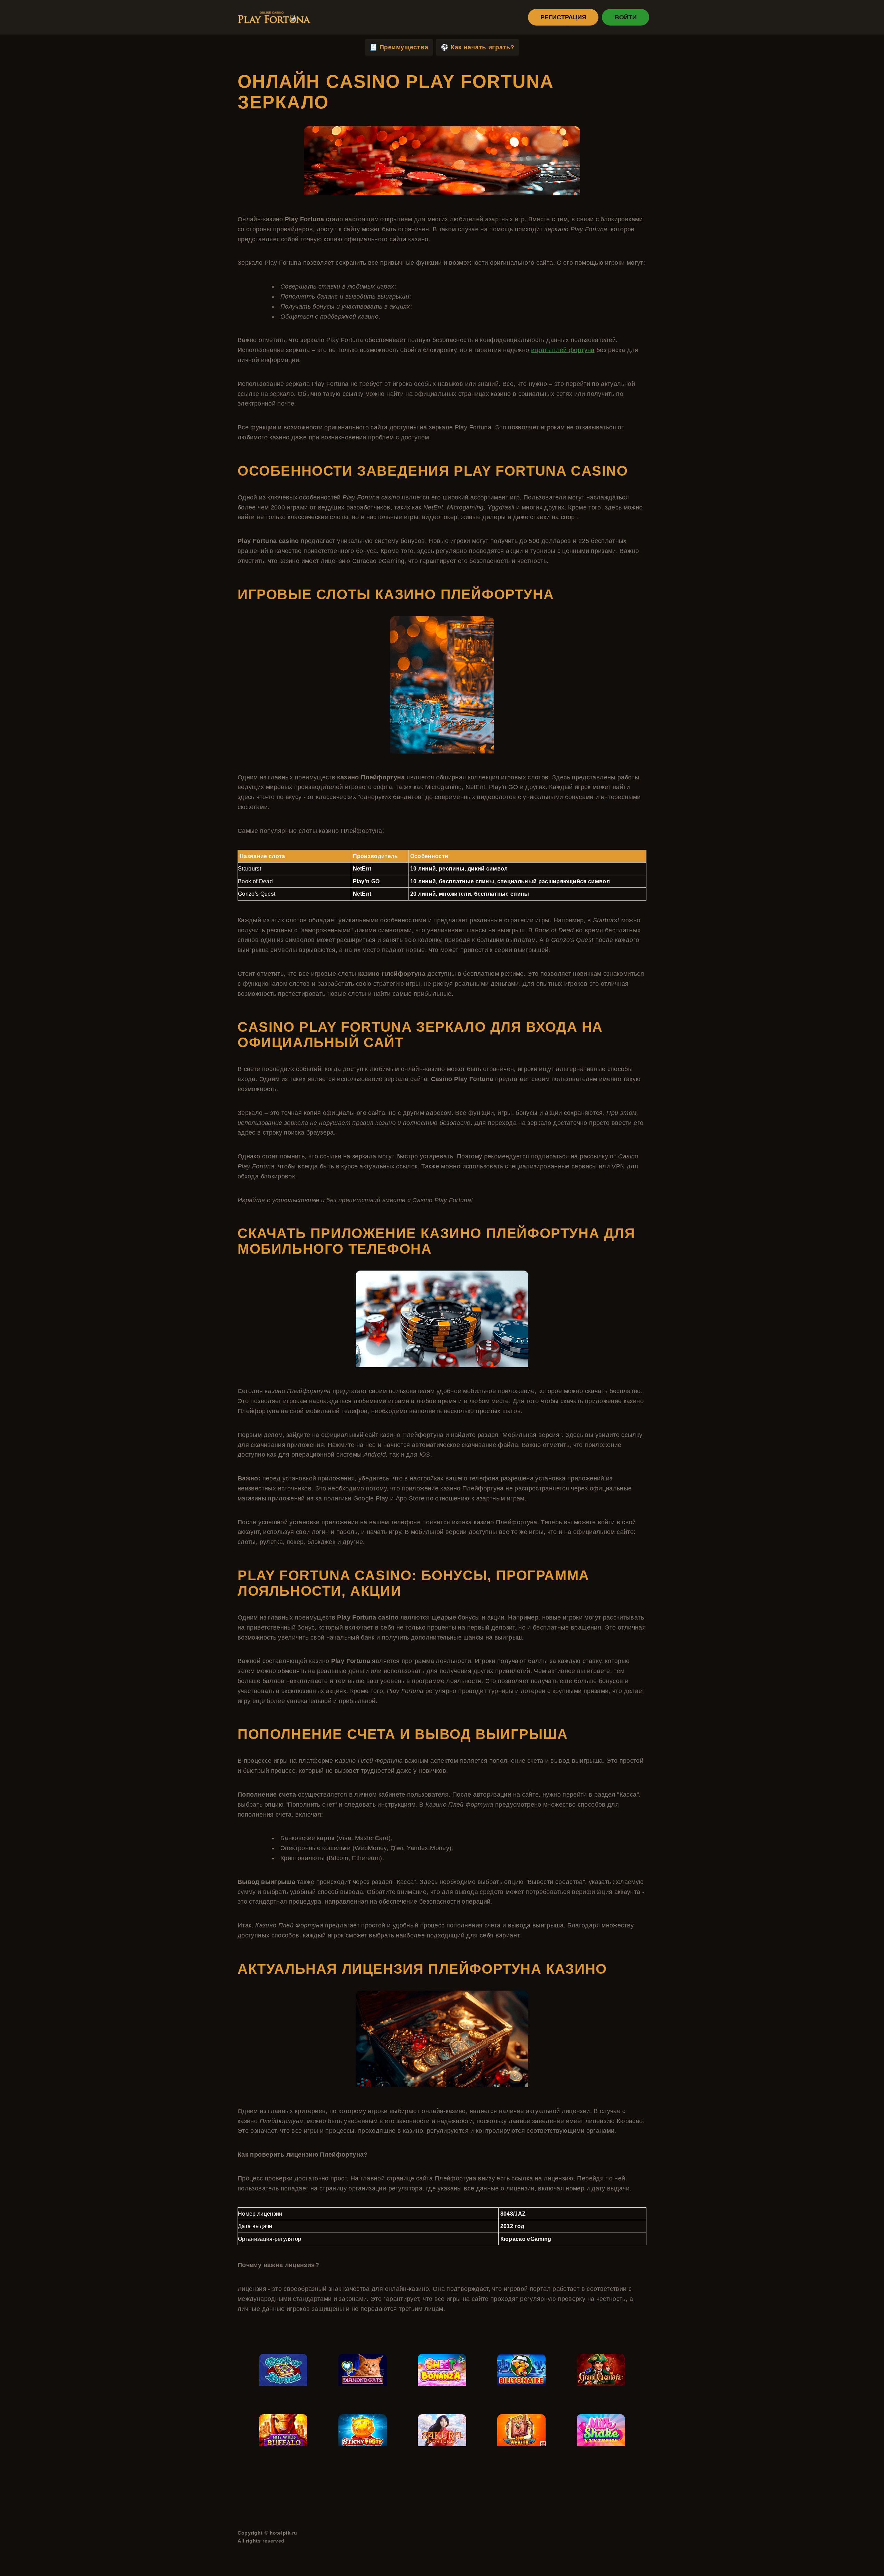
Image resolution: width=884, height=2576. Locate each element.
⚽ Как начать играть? (477, 47)
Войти (626, 17)
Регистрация (563, 17)
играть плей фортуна (563, 350)
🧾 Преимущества (399, 47)
